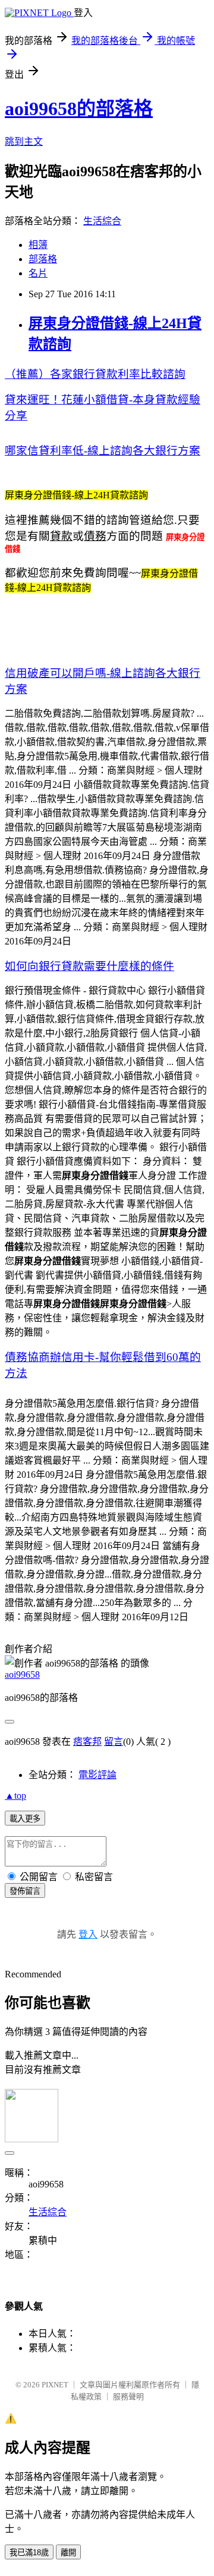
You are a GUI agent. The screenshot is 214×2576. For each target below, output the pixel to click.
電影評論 (97, 1775)
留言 (114, 1742)
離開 (68, 2553)
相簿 (38, 245)
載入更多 (25, 1819)
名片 (38, 273)
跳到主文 (24, 141)
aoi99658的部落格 (79, 109)
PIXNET (55, 2385)
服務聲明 (128, 2397)
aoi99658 (22, 1675)
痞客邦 (87, 1742)
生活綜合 (102, 221)
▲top (15, 1796)
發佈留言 (25, 1891)
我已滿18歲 (29, 2553)
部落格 (43, 259)
